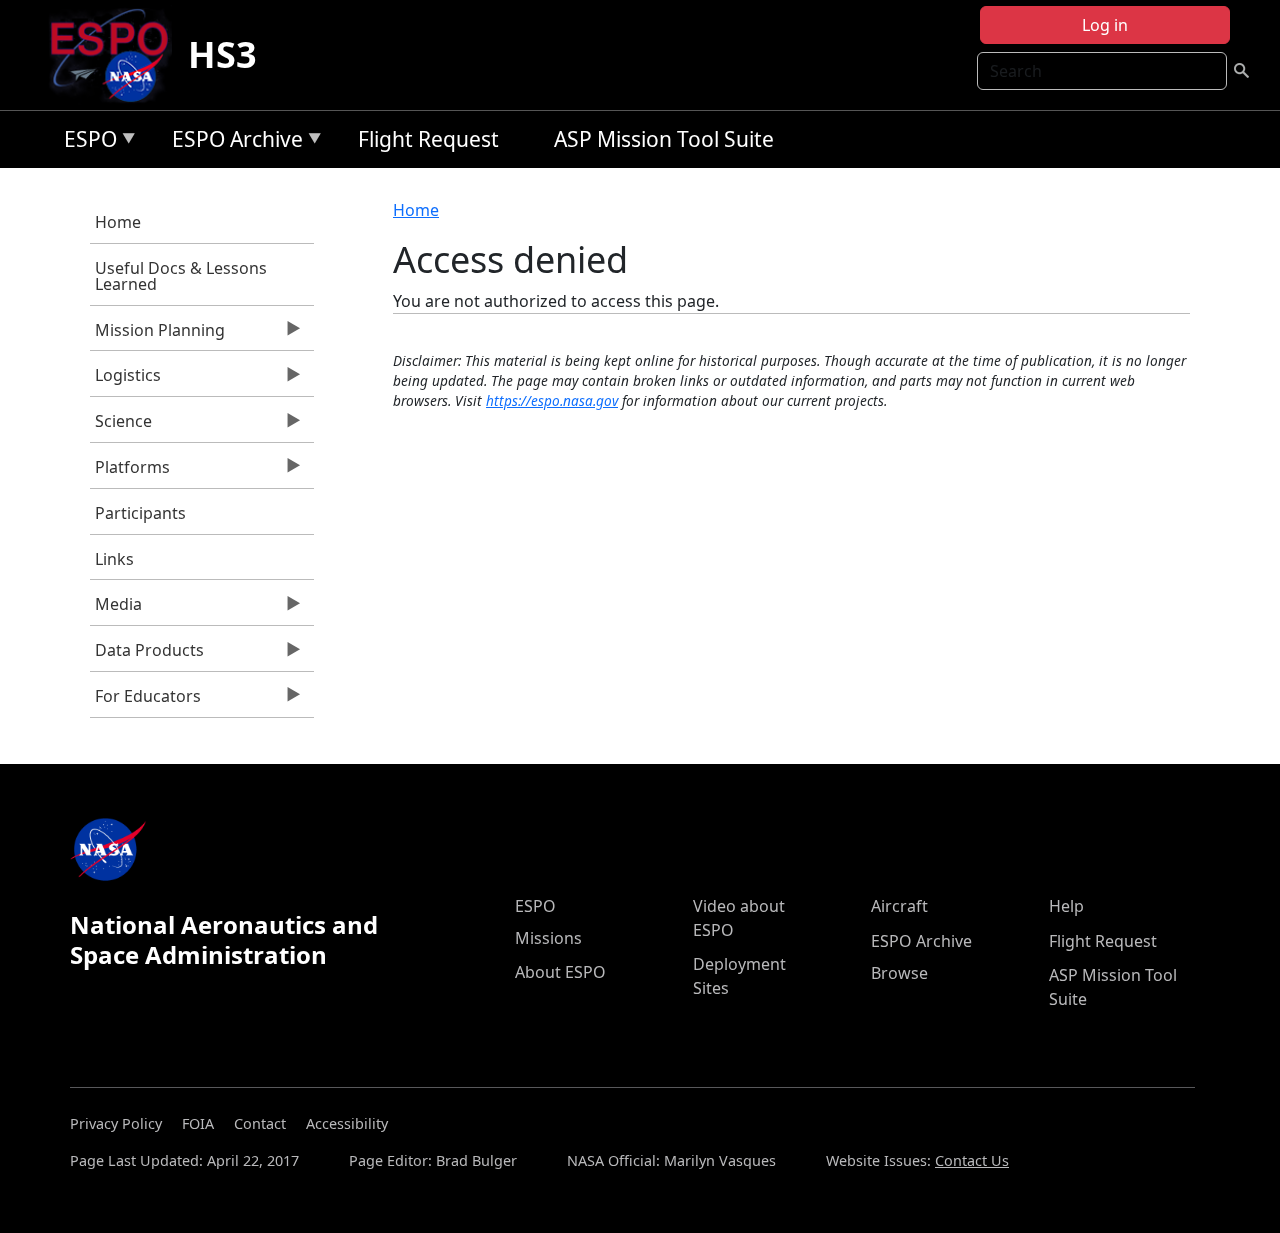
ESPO (85, 142)
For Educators (145, 701)
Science (121, 426)
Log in (1105, 25)
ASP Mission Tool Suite (664, 139)
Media (116, 609)
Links (114, 559)
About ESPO (560, 972)
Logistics (125, 380)
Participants (140, 513)
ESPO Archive (232, 142)
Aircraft (899, 906)
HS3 (222, 54)
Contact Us (972, 1160)
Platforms (130, 472)
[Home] (117, 55)
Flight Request (428, 139)
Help (1066, 906)
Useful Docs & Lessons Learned (181, 276)
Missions (548, 938)
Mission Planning (157, 335)
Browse (899, 973)
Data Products (147, 655)
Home (118, 222)
